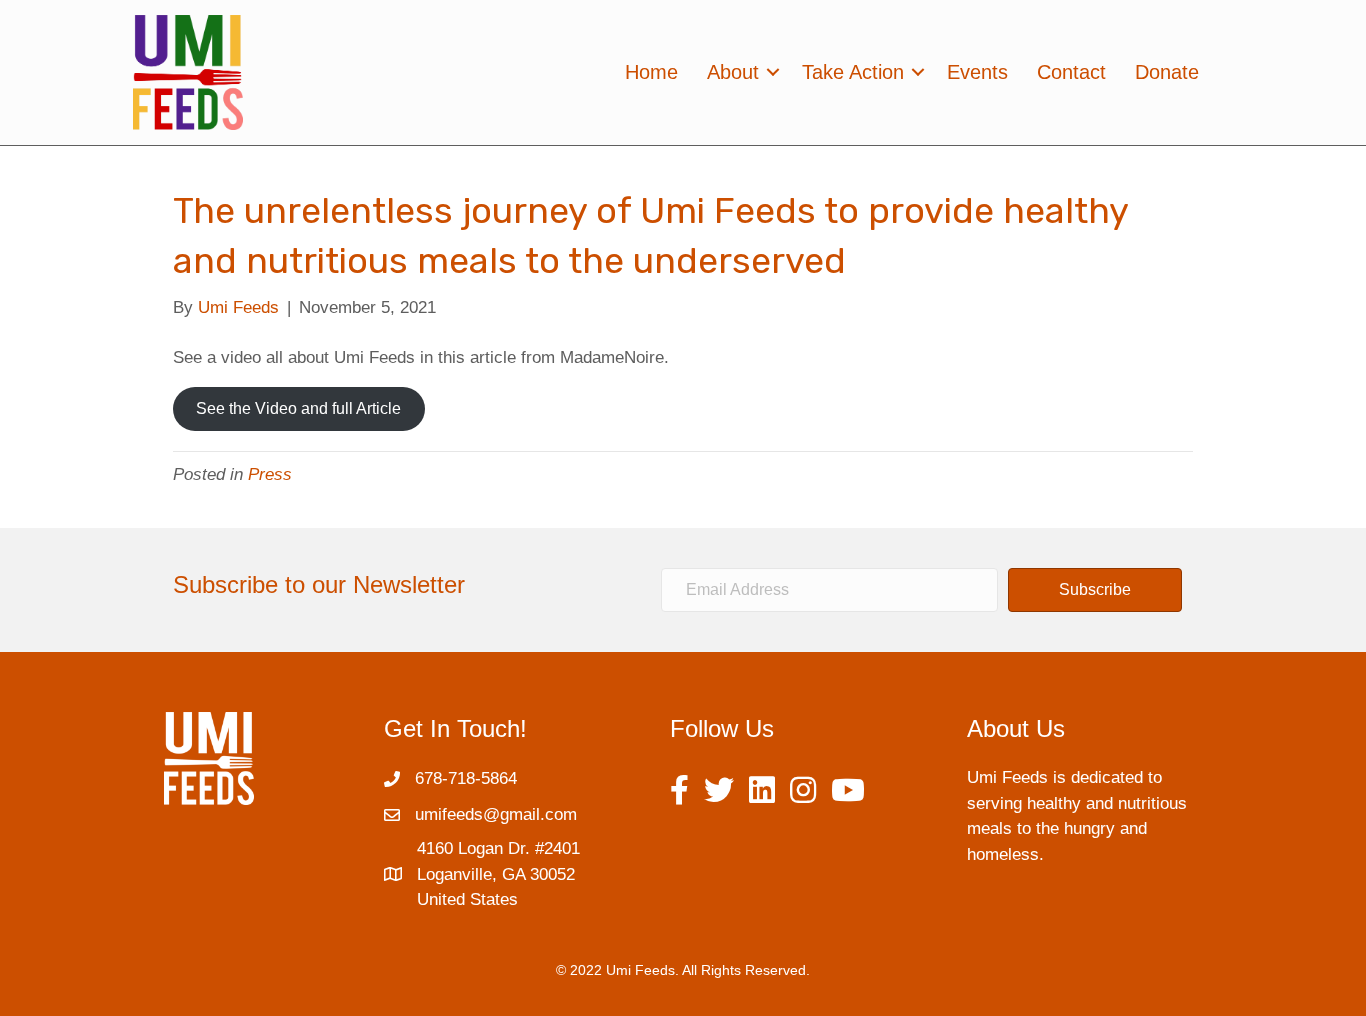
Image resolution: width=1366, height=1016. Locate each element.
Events (977, 72)
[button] (1095, 590)
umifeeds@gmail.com (496, 814)
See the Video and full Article (298, 408)
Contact (1071, 72)
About (733, 72)
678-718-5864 (466, 778)
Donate (1167, 72)
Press (270, 474)
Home (651, 72)
